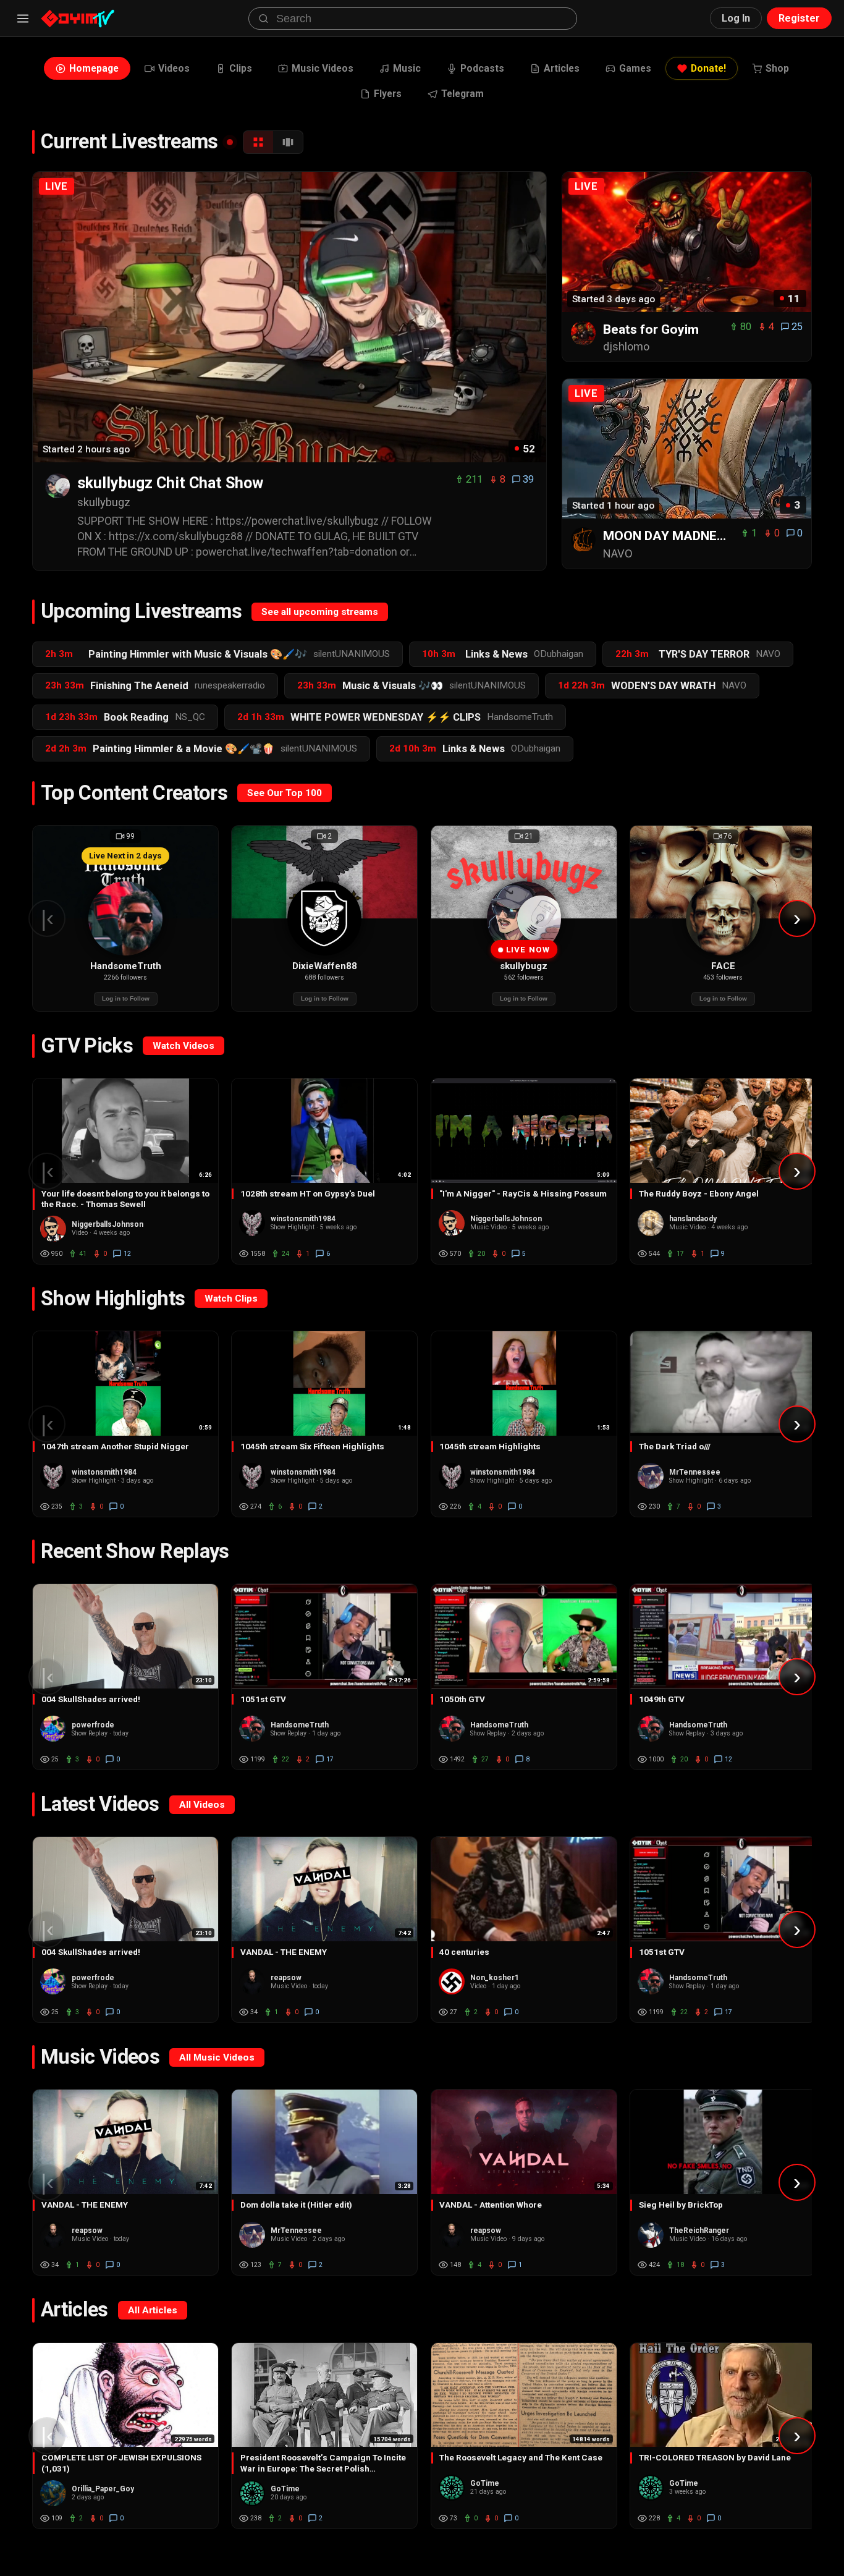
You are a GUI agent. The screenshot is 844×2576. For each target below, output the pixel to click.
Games (635, 68)
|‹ (47, 918)
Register (799, 18)
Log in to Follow (126, 998)
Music (407, 68)
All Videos (202, 1805)
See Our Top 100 (285, 793)
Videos (174, 68)
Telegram (462, 94)
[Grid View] (258, 142)
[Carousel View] (288, 142)
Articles (562, 68)
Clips (241, 68)
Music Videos (323, 68)
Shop (777, 68)
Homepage (94, 68)
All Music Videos (217, 2057)
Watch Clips (231, 1299)
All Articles (153, 2310)
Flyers (388, 94)
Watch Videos (184, 1046)
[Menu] (23, 19)
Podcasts (482, 68)
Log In (736, 18)
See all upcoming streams (320, 612)
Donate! (708, 68)
